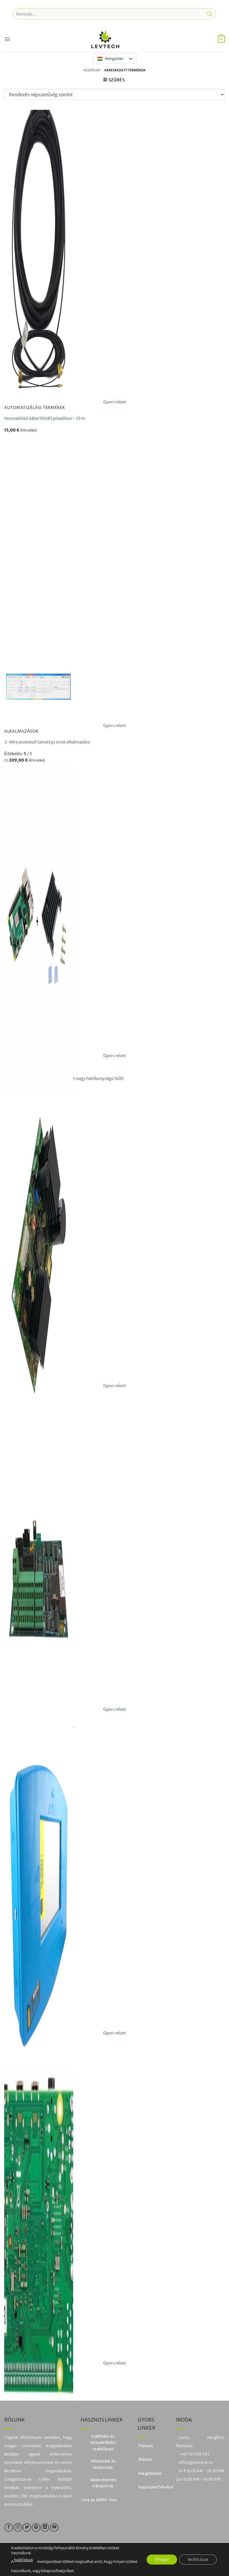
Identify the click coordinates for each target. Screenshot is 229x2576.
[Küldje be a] (210, 14)
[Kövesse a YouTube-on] (54, 2527)
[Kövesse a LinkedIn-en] (45, 2527)
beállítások (24, 2560)
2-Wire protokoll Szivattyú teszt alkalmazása (47, 742)
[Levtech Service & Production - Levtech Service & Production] (105, 39)
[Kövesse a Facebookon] (9, 2527)
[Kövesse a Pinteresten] (36, 2527)
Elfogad (162, 2559)
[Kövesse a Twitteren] (27, 2527)
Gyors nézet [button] (115, 402)
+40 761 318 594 (194, 2454)
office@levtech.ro (196, 2463)
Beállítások (198, 2559)
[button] (7, 39)
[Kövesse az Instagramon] (18, 2527)
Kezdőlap (92, 70)
